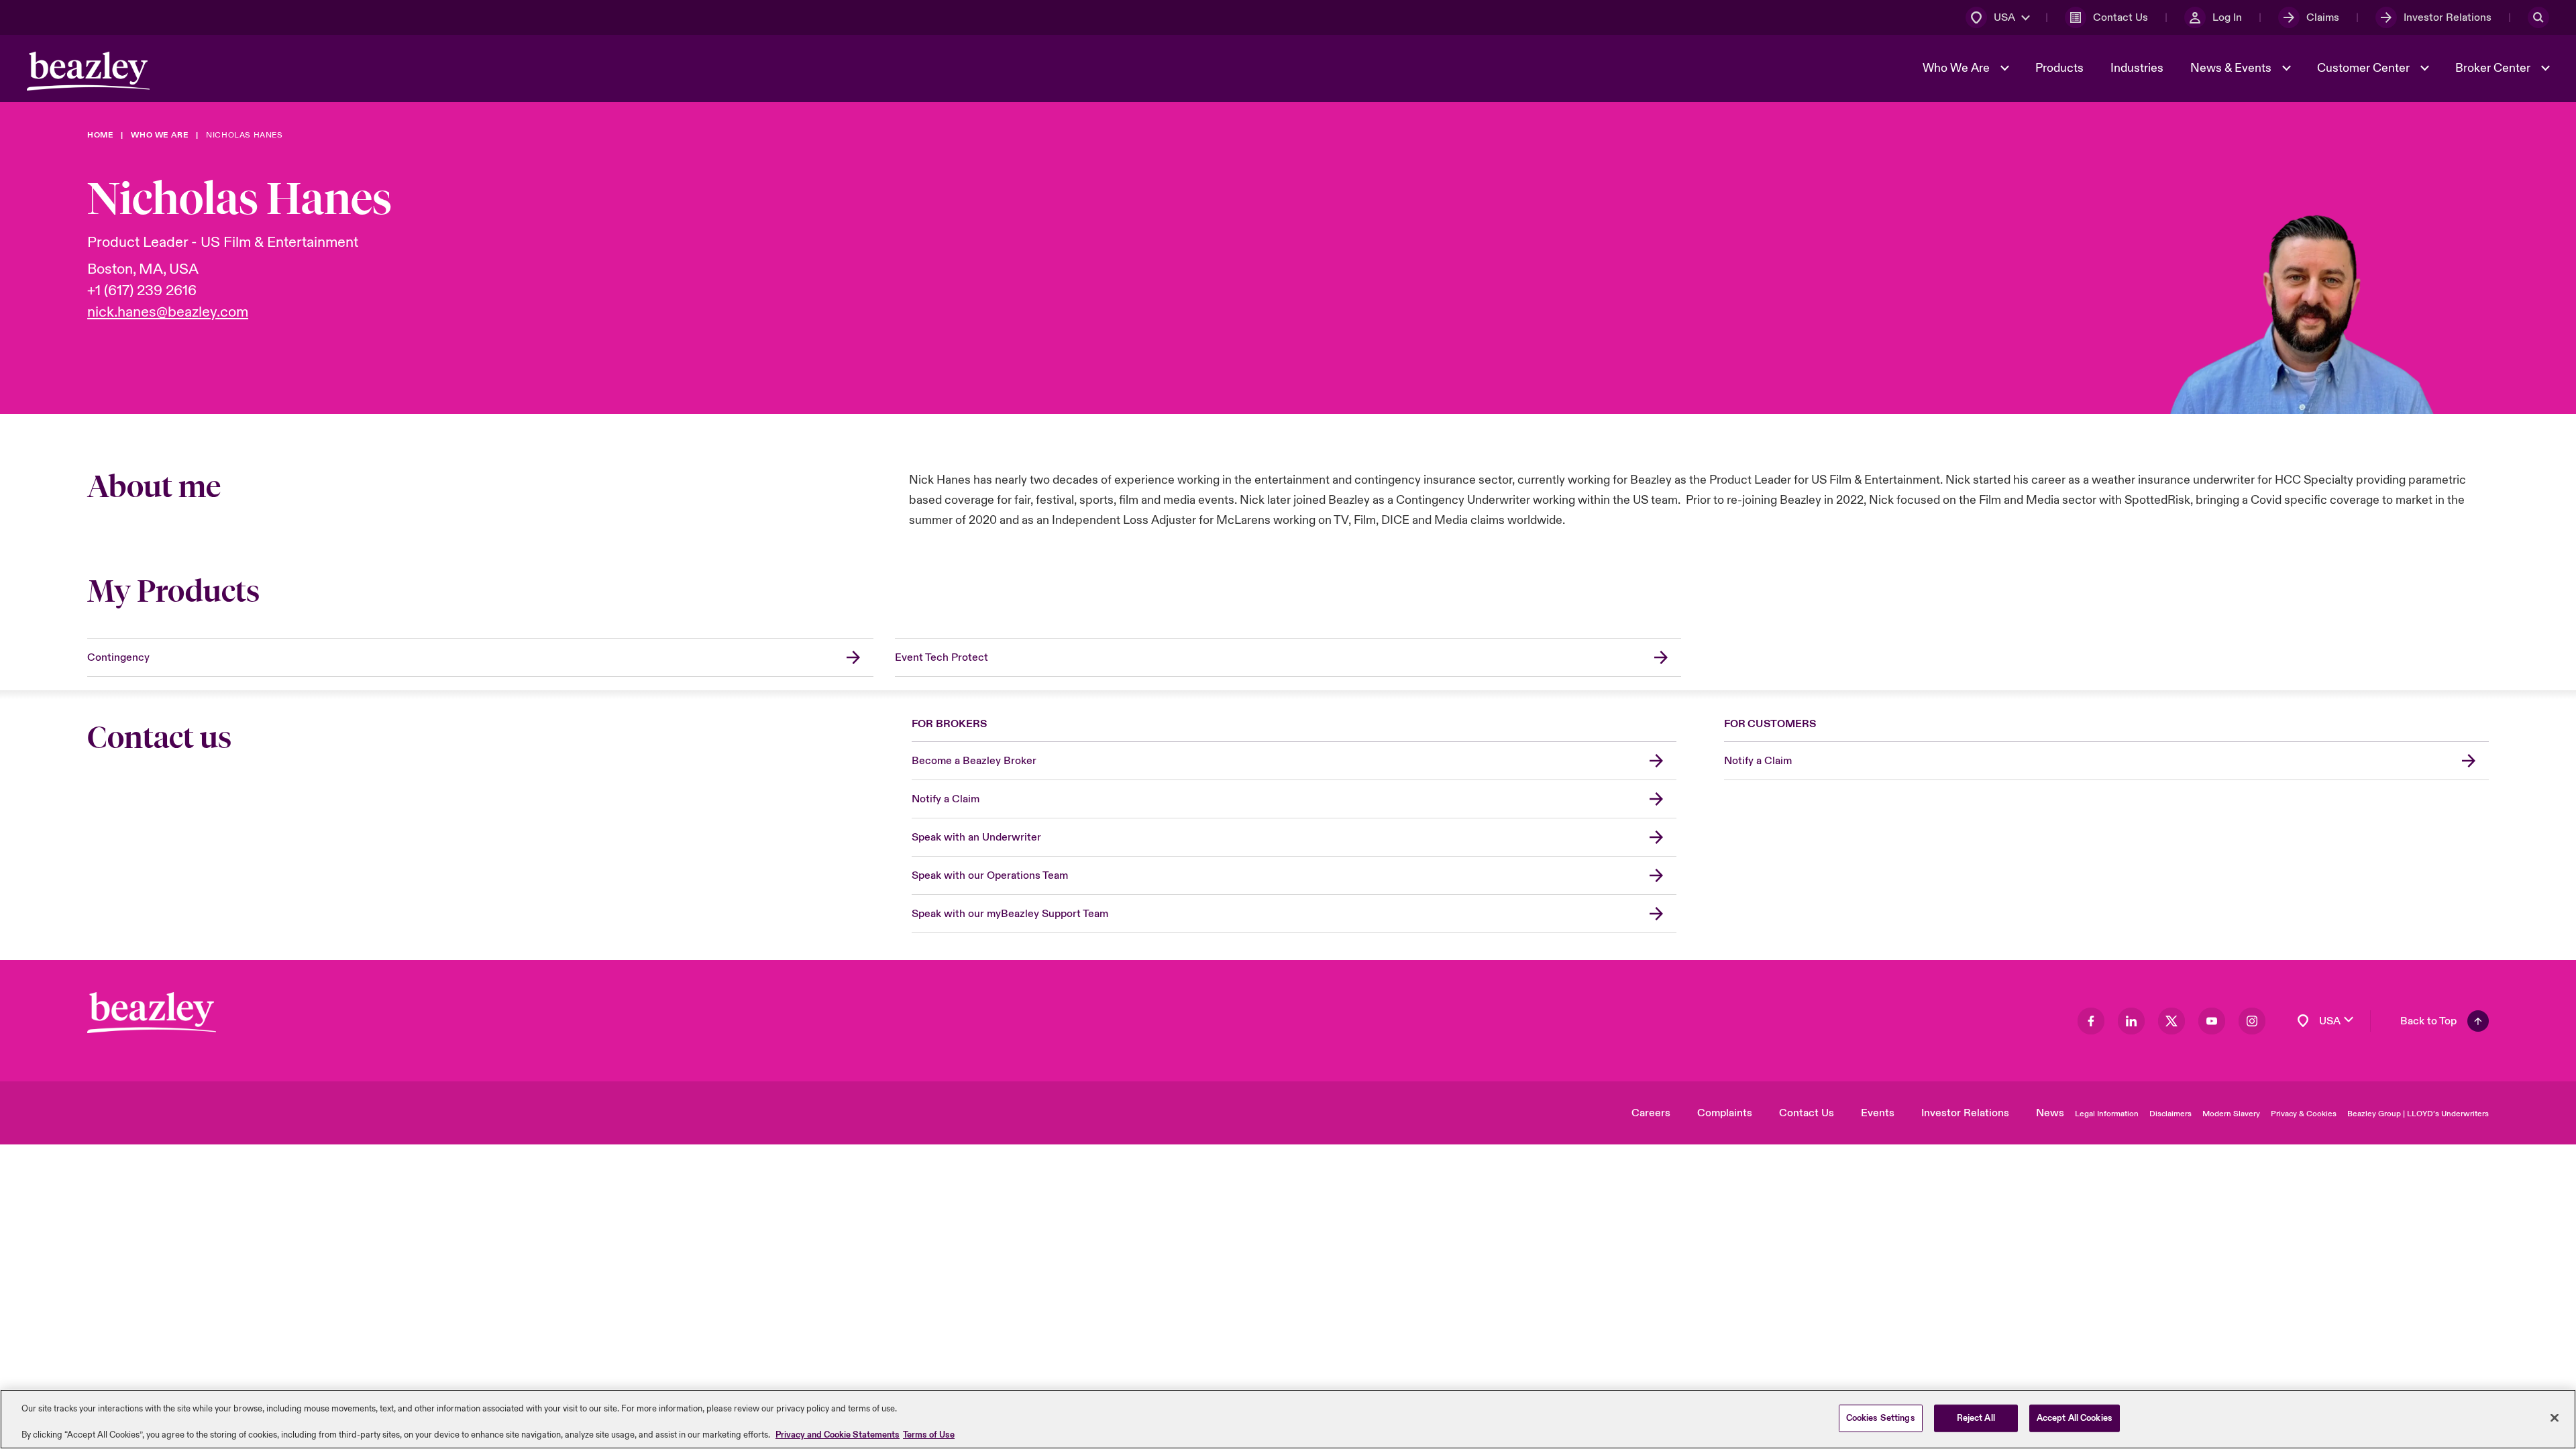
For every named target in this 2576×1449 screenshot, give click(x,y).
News (2050, 1113)
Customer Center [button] (2365, 68)
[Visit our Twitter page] (2171, 1021)
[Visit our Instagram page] (2252, 1021)
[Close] (2555, 1417)
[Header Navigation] (88, 71)
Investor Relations (1965, 1113)
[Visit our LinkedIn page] (2131, 1021)
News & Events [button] (2232, 68)
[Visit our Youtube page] (2212, 1021)
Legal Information (2107, 1114)
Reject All (1976, 1417)
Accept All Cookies (2075, 1417)
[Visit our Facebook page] (2091, 1021)
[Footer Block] (152, 1013)
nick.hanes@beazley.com (168, 312)
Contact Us (1807, 1113)
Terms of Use (929, 1435)
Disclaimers (2170, 1114)
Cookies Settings (1881, 1417)
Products (2059, 68)
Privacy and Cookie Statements (838, 1435)
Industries (2137, 68)
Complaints (1725, 1113)
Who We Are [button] (1957, 68)
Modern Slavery (2231, 1114)
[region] (1288, 1419)
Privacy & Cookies (2304, 1114)
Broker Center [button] (2494, 68)
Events (1878, 1113)
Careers (1651, 1113)
